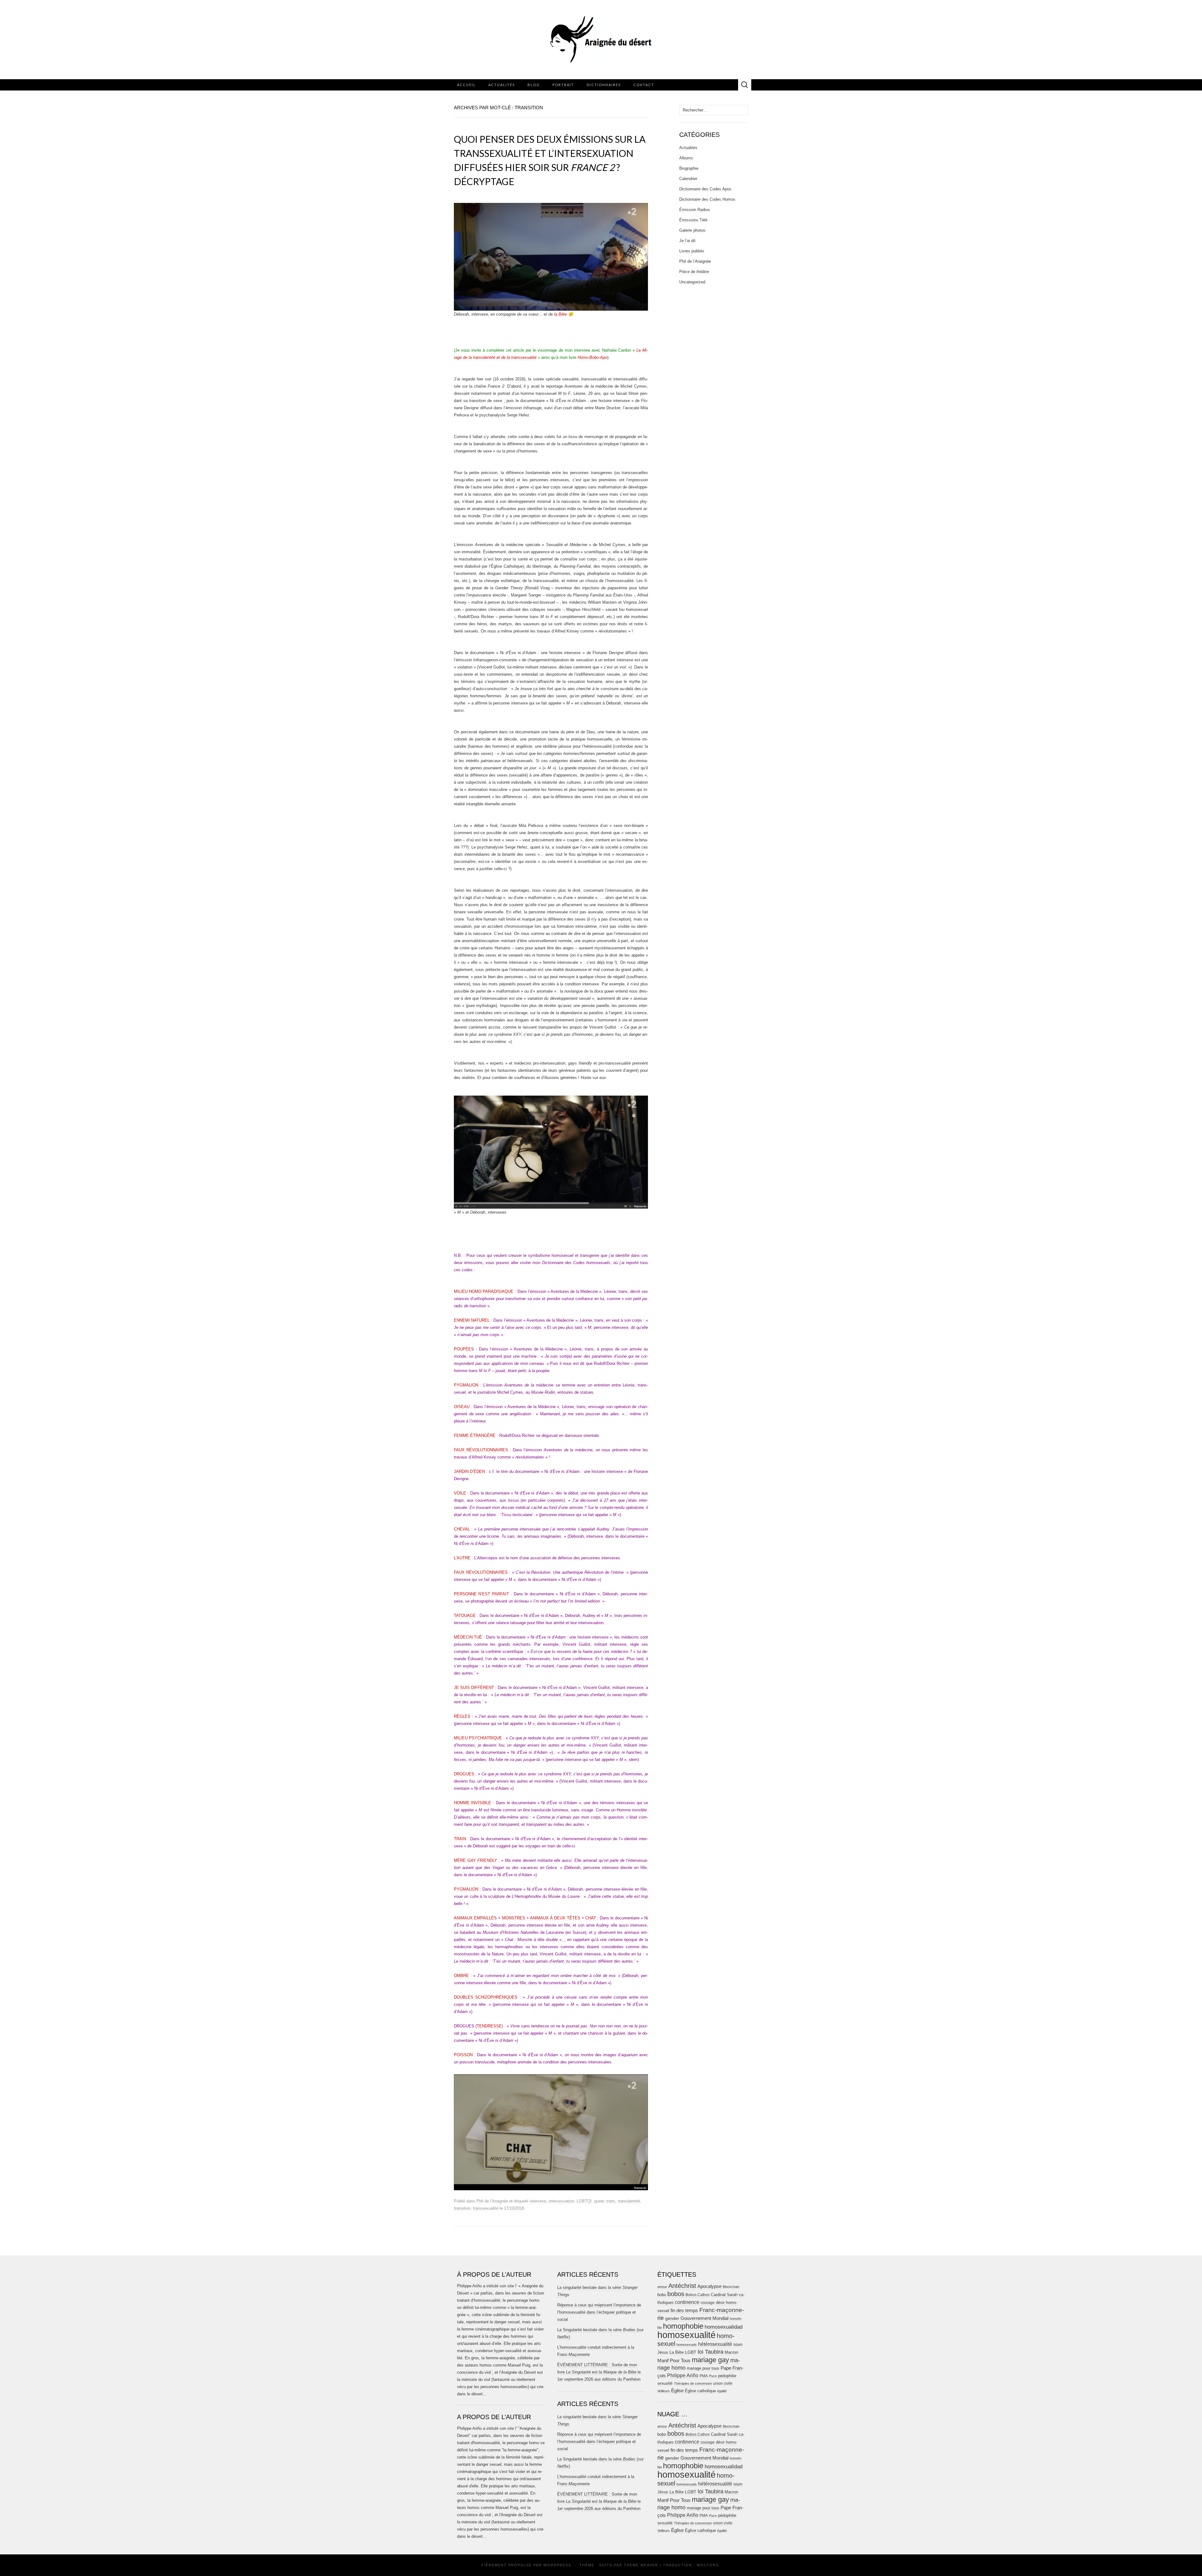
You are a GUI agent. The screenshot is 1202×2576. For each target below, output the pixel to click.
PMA (704, 2376)
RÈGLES (462, 1716)
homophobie (683, 2326)
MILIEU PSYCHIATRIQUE (478, 1738)
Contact (644, 85)
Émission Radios (695, 210)
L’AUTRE (462, 1558)
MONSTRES (514, 1918)
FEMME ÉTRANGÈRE (475, 1435)
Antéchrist (682, 2286)
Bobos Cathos (698, 2295)
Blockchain (731, 2287)
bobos (676, 2294)
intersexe (538, 2201)
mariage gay (710, 2360)
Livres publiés (692, 251)
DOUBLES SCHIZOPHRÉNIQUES (486, 1997)
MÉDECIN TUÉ (468, 1637)
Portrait (563, 85)
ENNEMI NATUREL (472, 1320)
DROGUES (464, 1774)
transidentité (629, 2201)
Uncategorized (692, 282)
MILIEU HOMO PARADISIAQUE (484, 1291)
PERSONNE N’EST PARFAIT (481, 1594)
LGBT (691, 2352)
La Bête (677, 2352)
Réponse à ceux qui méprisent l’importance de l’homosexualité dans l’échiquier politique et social (599, 2312)
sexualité (665, 2383)
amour (662, 2287)
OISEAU (462, 1407)
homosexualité (686, 2335)
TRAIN (460, 1839)
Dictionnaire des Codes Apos (705, 189)
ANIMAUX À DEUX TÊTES (555, 1918)
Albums (686, 158)
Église (677, 2391)
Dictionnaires (604, 85)
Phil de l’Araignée (492, 2201)
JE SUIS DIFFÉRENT (474, 1688)
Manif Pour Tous (674, 2361)
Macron (731, 2352)
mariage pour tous (703, 2368)
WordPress (557, 2565)
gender (672, 2318)
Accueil (466, 85)
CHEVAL (462, 1529)
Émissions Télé (693, 220)
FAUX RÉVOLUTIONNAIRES (481, 1450)
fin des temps (684, 2310)
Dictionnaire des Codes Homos (707, 199)
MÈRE (475, 1860)
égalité (722, 2391)
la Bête (560, 314)
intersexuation (561, 2201)
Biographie (689, 168)
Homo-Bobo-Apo (592, 357)
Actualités (502, 85)
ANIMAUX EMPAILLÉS (475, 1918)
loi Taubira (711, 2352)
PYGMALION (466, 1385)
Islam (738, 2345)
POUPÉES (464, 1349)
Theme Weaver (641, 2565)
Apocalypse (709, 2286)
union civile (723, 2383)
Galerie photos (692, 230)
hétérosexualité (715, 2344)
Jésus (663, 2352)
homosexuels (687, 2345)
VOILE (460, 1493)
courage (708, 2302)
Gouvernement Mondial (704, 2318)
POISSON (463, 2055)
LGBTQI (584, 2201)
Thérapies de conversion (693, 2383)
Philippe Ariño (683, 2375)
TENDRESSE (489, 2026)
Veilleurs (664, 2391)
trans (611, 2201)
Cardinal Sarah (724, 2295)
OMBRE (461, 1976)
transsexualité (486, 2208)
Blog (534, 85)
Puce (713, 2376)
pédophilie (727, 2376)
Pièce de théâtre (694, 272)
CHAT (591, 1918)
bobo (662, 2295)
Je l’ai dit (687, 241)
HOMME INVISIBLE (473, 1803)
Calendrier (688, 179)
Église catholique (700, 2391)
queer (599, 2201)
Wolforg (708, 2565)
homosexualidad (724, 2327)
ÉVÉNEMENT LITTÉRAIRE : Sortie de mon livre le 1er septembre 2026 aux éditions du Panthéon (599, 2372)
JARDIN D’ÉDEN (469, 1471)
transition (462, 2208)
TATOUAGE (465, 1616)
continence (687, 2302)
